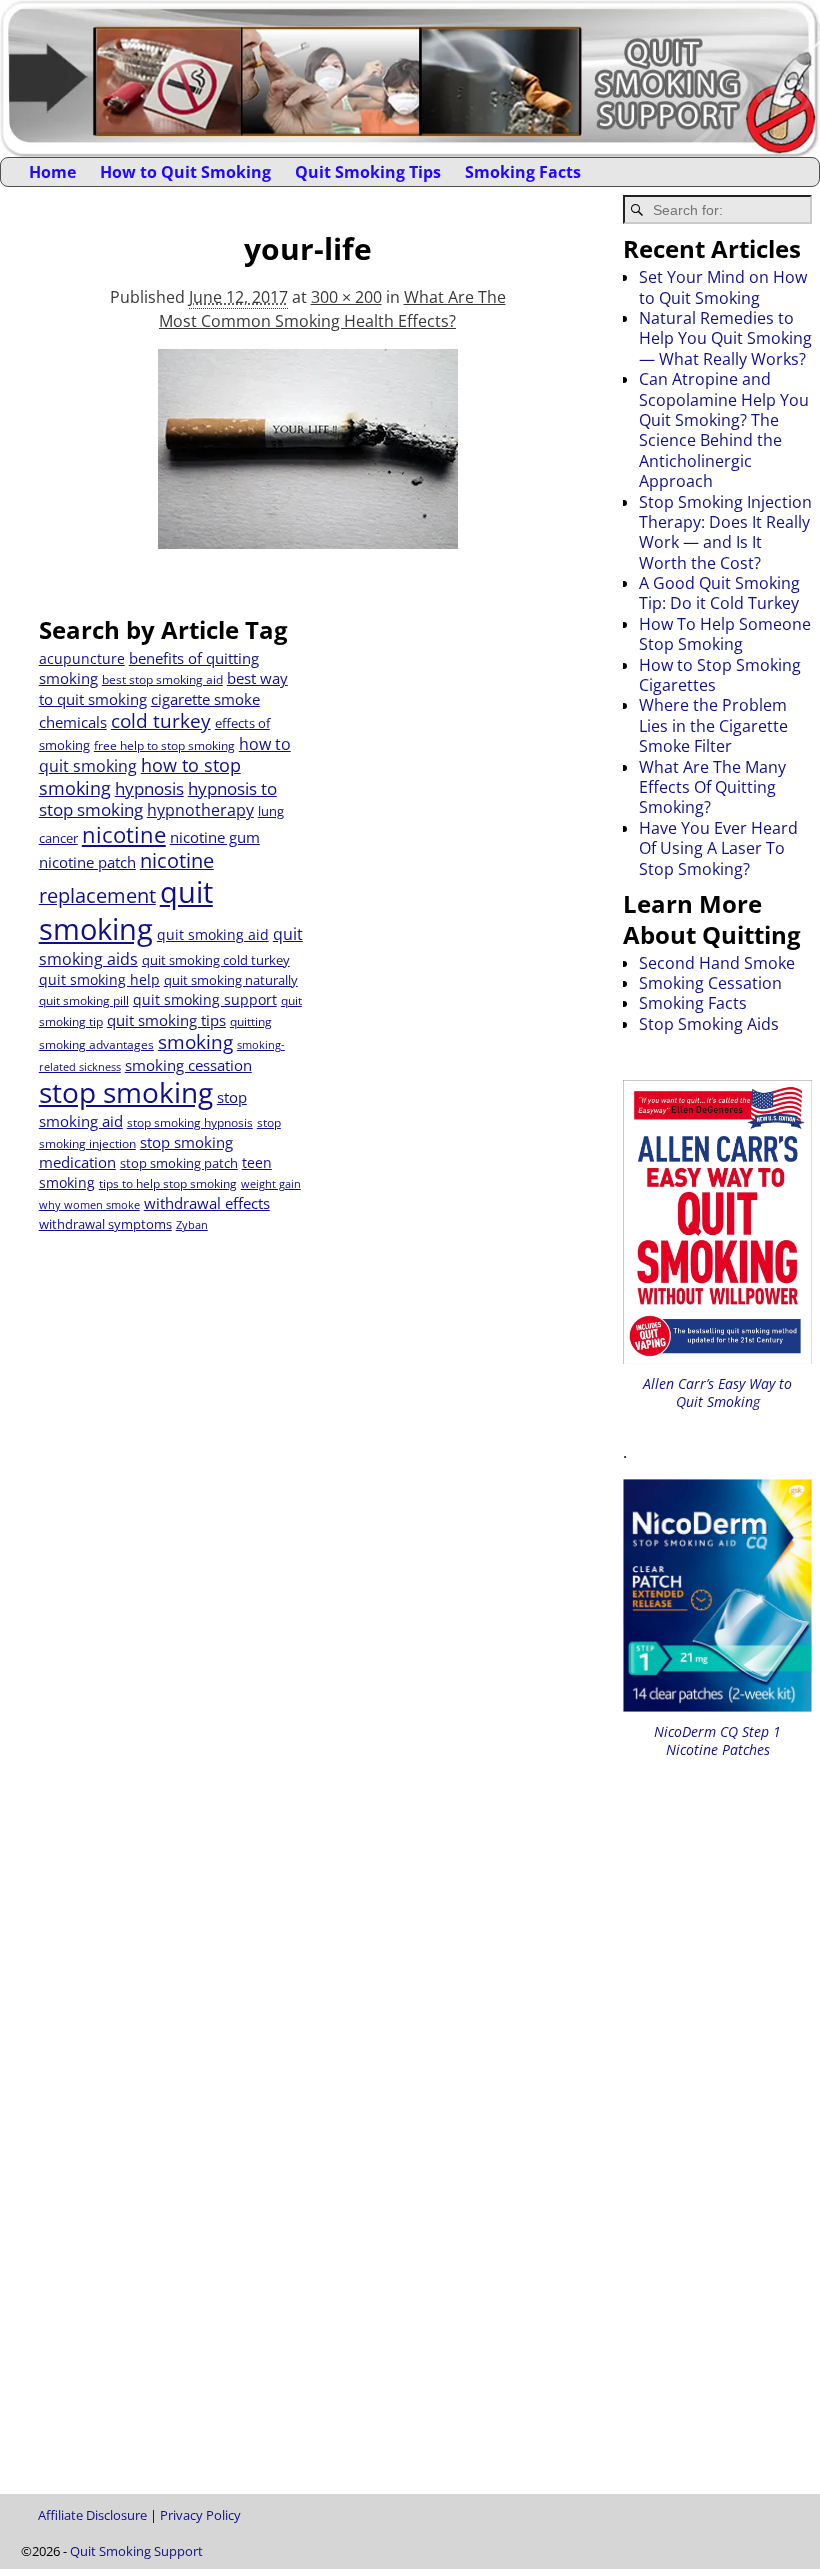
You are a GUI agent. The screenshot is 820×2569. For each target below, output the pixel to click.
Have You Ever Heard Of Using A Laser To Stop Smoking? (718, 848)
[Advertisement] (443, 740)
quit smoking (126, 910)
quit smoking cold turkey (216, 960)
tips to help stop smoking (168, 1183)
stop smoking (126, 1092)
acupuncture (82, 658)
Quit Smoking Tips (368, 172)
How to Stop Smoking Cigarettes (720, 675)
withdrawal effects (207, 1203)
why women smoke (89, 1205)
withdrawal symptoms (105, 1224)
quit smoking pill (84, 1000)
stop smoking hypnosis (190, 1122)
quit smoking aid (213, 934)
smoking (195, 1041)
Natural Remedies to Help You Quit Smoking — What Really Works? (725, 338)
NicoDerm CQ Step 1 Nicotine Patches (717, 1740)
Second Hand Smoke (717, 963)
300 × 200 (346, 297)
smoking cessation (188, 1065)
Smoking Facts (523, 172)
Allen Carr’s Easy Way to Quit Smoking (717, 1392)
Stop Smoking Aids (709, 1024)
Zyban (192, 1225)
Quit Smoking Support (136, 2551)
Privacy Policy (200, 2515)
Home (52, 172)
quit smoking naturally (231, 980)
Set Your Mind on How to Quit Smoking (723, 287)
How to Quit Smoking (185, 172)
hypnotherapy (200, 810)
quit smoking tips (166, 1020)
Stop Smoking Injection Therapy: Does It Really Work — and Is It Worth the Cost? (725, 532)
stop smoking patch (179, 1163)
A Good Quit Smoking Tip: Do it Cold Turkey (719, 593)
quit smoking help (99, 979)
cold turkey (161, 720)
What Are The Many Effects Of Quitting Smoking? (712, 787)
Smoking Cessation (710, 983)
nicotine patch (87, 862)
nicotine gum (215, 837)
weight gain (271, 1184)
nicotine (124, 834)
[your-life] (307, 461)
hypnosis (149, 788)
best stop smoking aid (162, 679)
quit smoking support (205, 999)
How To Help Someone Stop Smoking (725, 634)
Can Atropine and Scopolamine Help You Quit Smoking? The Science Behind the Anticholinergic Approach (724, 430)
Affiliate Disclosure (92, 2515)
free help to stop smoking (164, 745)
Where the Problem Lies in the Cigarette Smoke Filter (713, 725)
